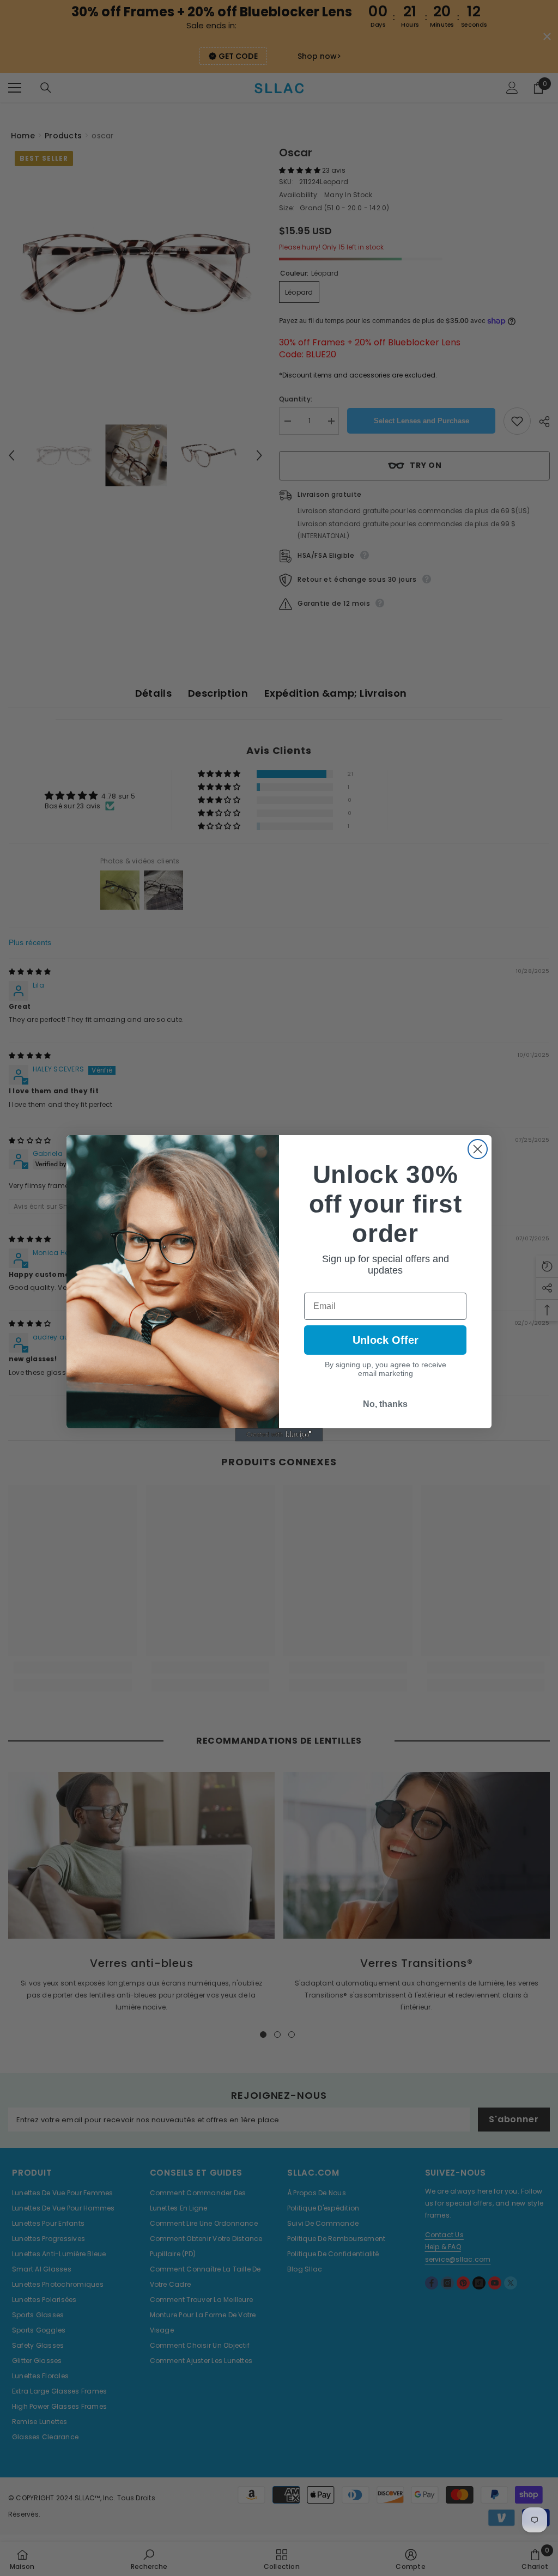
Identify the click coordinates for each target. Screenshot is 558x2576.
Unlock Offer (386, 1340)
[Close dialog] (478, 1149)
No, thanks (385, 1404)
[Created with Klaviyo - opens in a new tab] (279, 1435)
